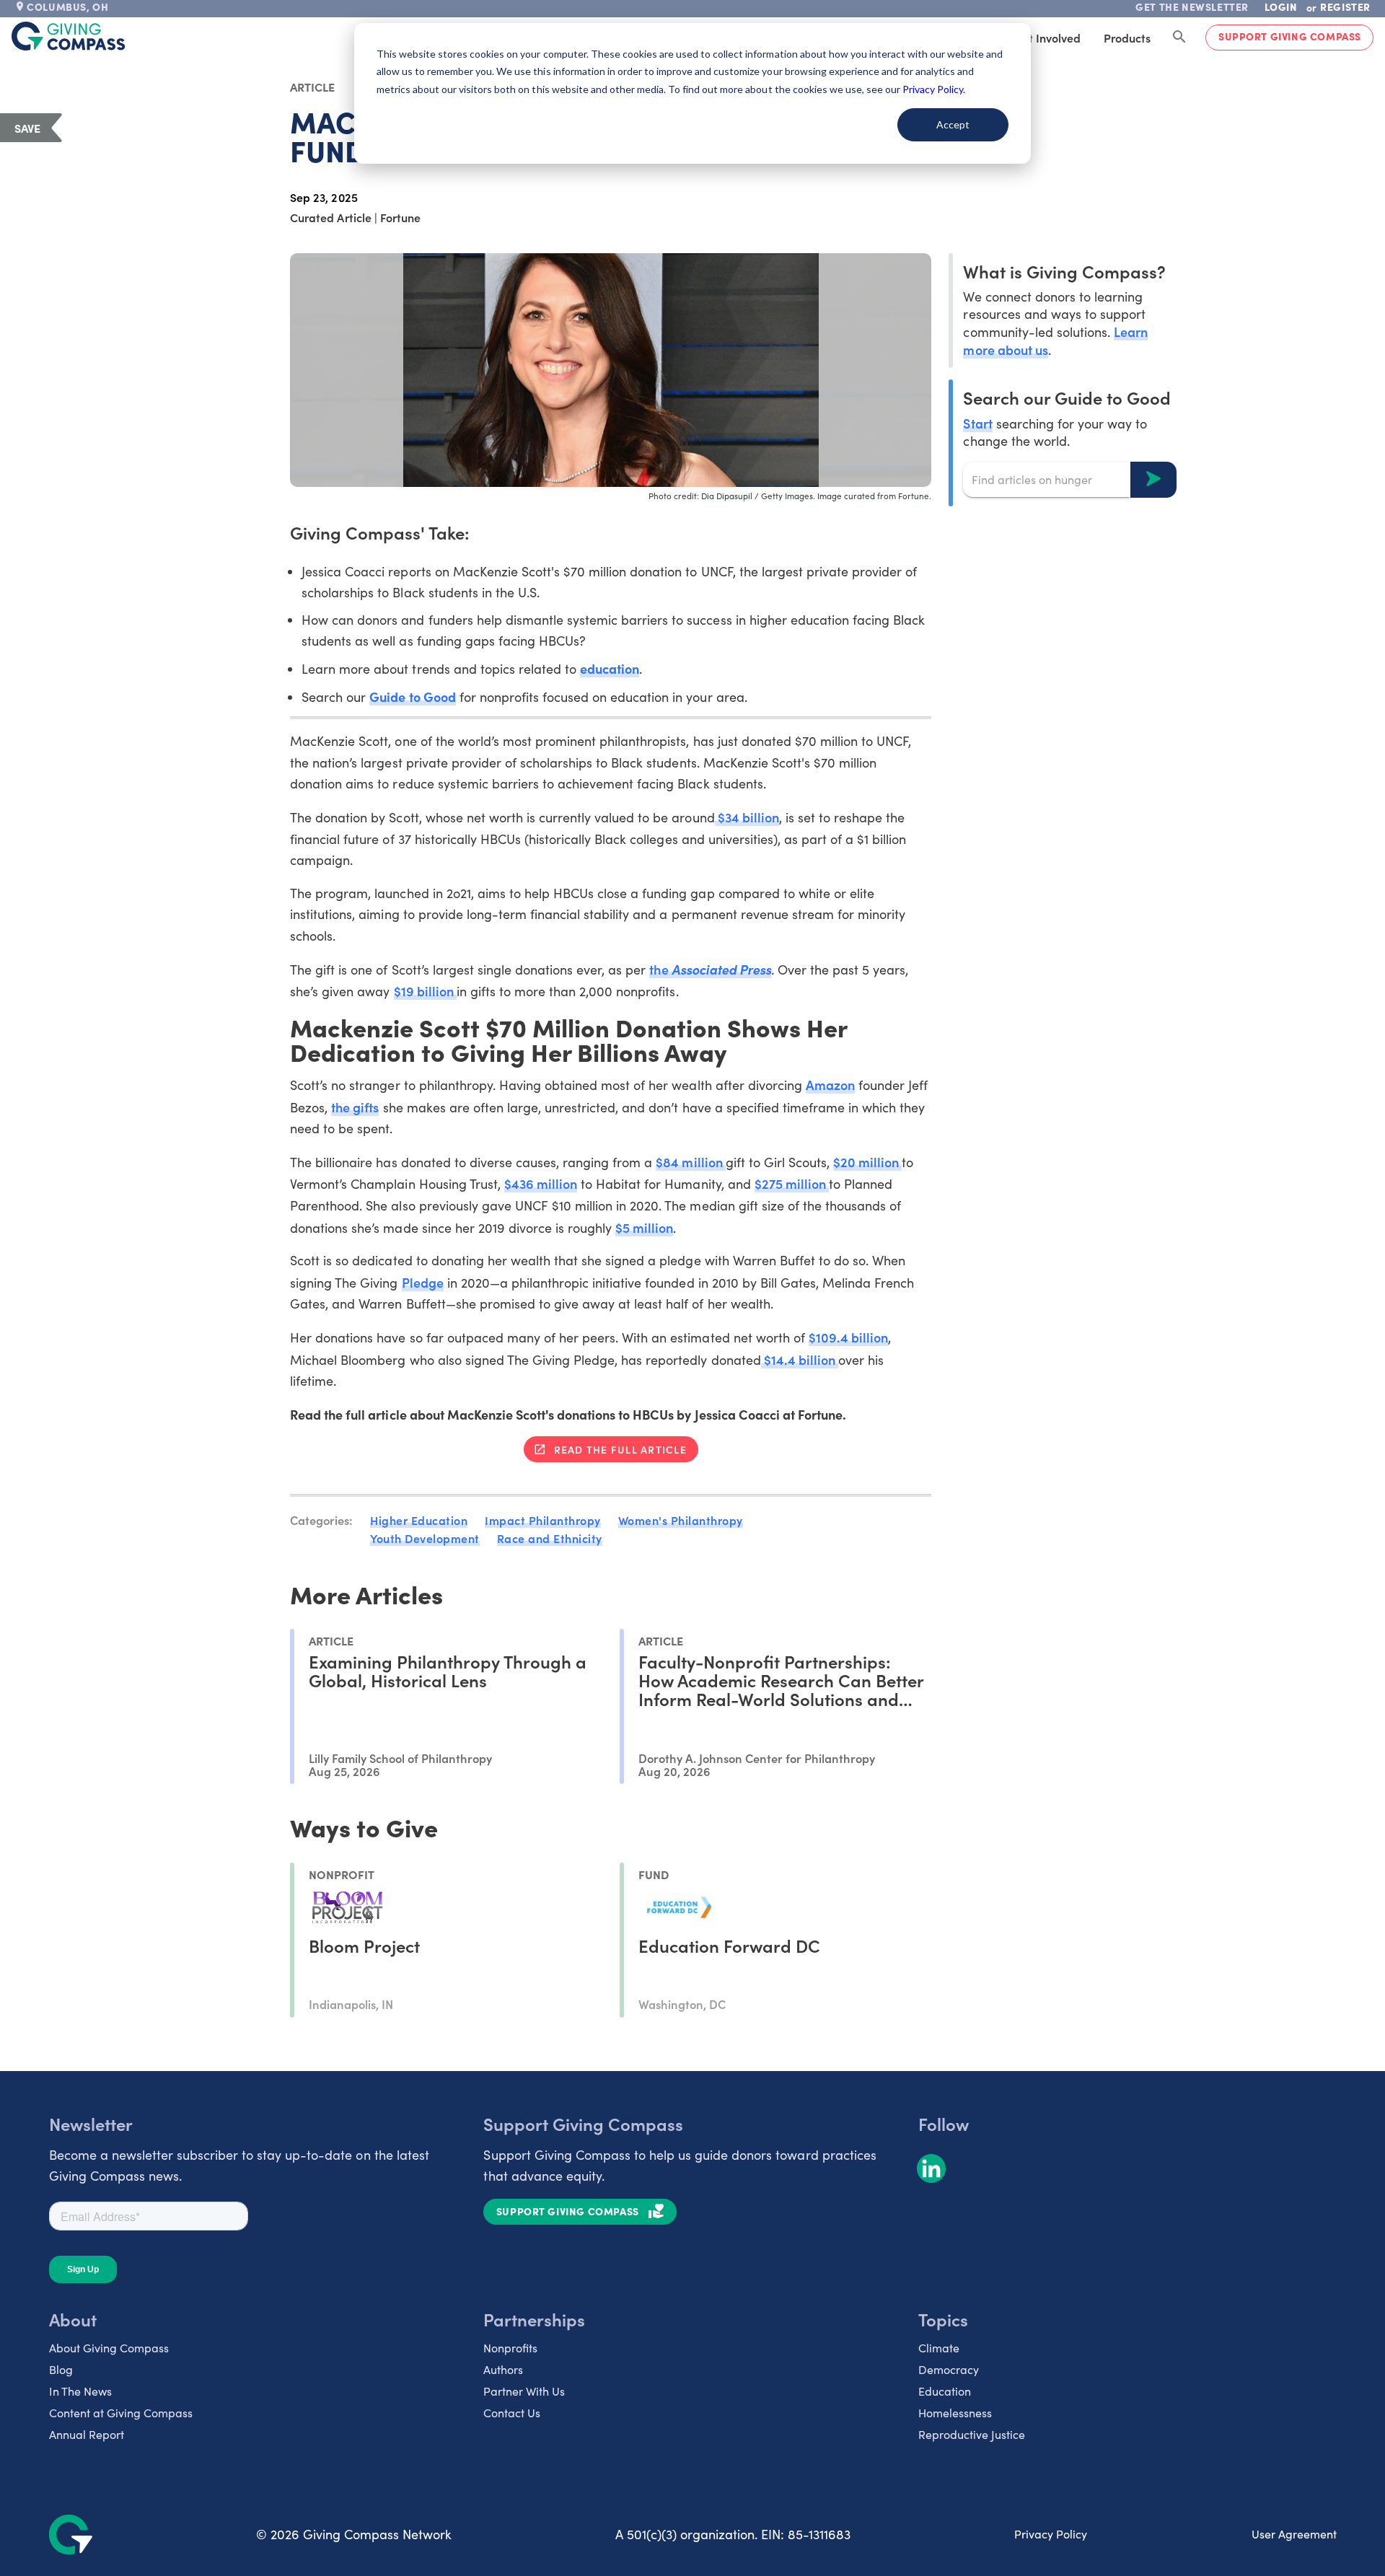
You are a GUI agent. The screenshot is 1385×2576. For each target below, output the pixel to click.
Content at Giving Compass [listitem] (121, 2413)
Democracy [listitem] (949, 2369)
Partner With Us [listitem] (524, 2391)
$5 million (644, 1227)
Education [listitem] (945, 2391)
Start (977, 422)
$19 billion (425, 991)
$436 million (541, 1183)
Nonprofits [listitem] (510, 2348)
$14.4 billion (800, 1359)
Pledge (423, 1282)
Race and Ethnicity (550, 1538)
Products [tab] (1127, 38)
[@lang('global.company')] (69, 36)
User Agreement (1294, 2534)
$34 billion (747, 817)
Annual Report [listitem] (87, 2434)
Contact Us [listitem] (512, 2413)
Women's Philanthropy (681, 1520)
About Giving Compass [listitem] (109, 2348)
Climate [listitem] (939, 2348)
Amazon (830, 1085)
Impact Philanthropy (543, 1520)
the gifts (355, 1107)
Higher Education (419, 1520)
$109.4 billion (848, 1337)
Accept (953, 124)
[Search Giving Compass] (1179, 38)
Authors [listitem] (503, 2369)
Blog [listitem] (61, 2369)
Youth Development (425, 1538)
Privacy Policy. (934, 89)
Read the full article (620, 1449)
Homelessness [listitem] (955, 2413)
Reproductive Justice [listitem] (972, 2434)
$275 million (792, 1183)
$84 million (690, 1162)
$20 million (867, 1162)
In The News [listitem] (80, 2391)
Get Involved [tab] (1047, 38)
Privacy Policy (1051, 2534)
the (710, 969)
